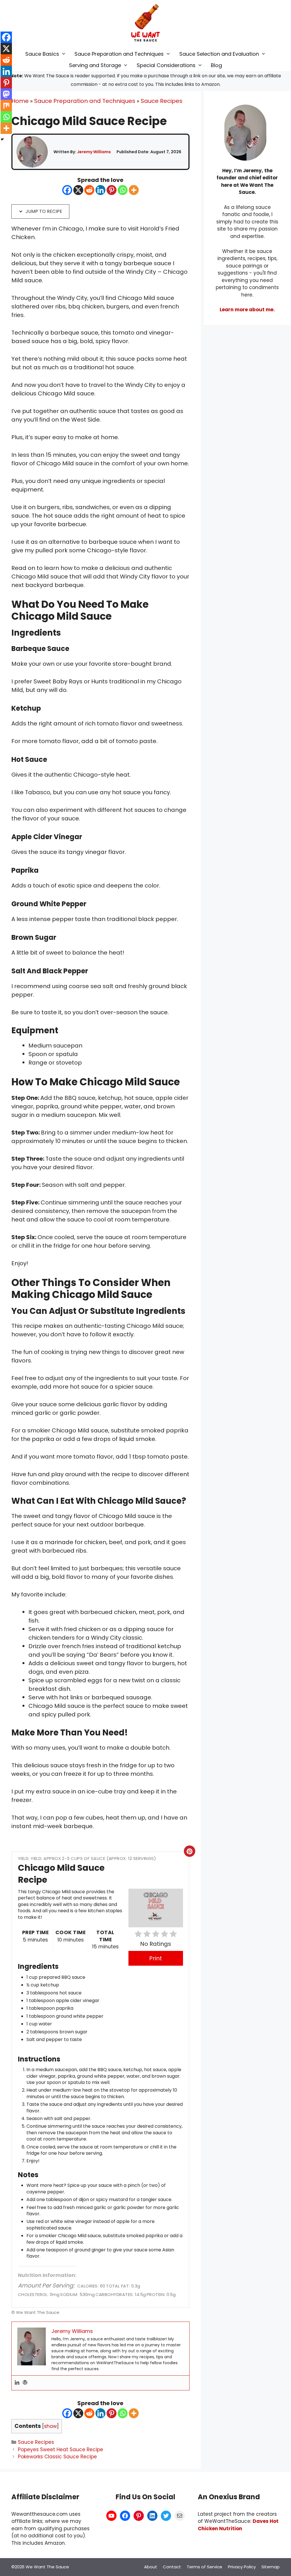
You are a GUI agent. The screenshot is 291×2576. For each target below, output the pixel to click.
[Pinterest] (112, 190)
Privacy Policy (242, 2567)
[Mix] (6, 105)
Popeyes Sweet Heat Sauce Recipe (61, 2450)
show (50, 2426)
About (151, 2567)
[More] (134, 190)
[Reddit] (89, 190)
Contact (172, 2567)
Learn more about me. (247, 310)
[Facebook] (67, 190)
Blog (216, 65)
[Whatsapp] (123, 190)
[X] (78, 190)
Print (156, 1958)
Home (20, 101)
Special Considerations (166, 65)
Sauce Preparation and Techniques (119, 54)
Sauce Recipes (162, 101)
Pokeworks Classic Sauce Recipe (57, 2457)
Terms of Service (204, 2567)
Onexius (224, 2497)
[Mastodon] (6, 94)
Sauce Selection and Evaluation (219, 54)
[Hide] (2, 139)
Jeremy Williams (94, 152)
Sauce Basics (42, 54)
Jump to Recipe (43, 211)
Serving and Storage (95, 65)
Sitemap (271, 2567)
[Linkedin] (100, 190)
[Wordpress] (25, 2383)
